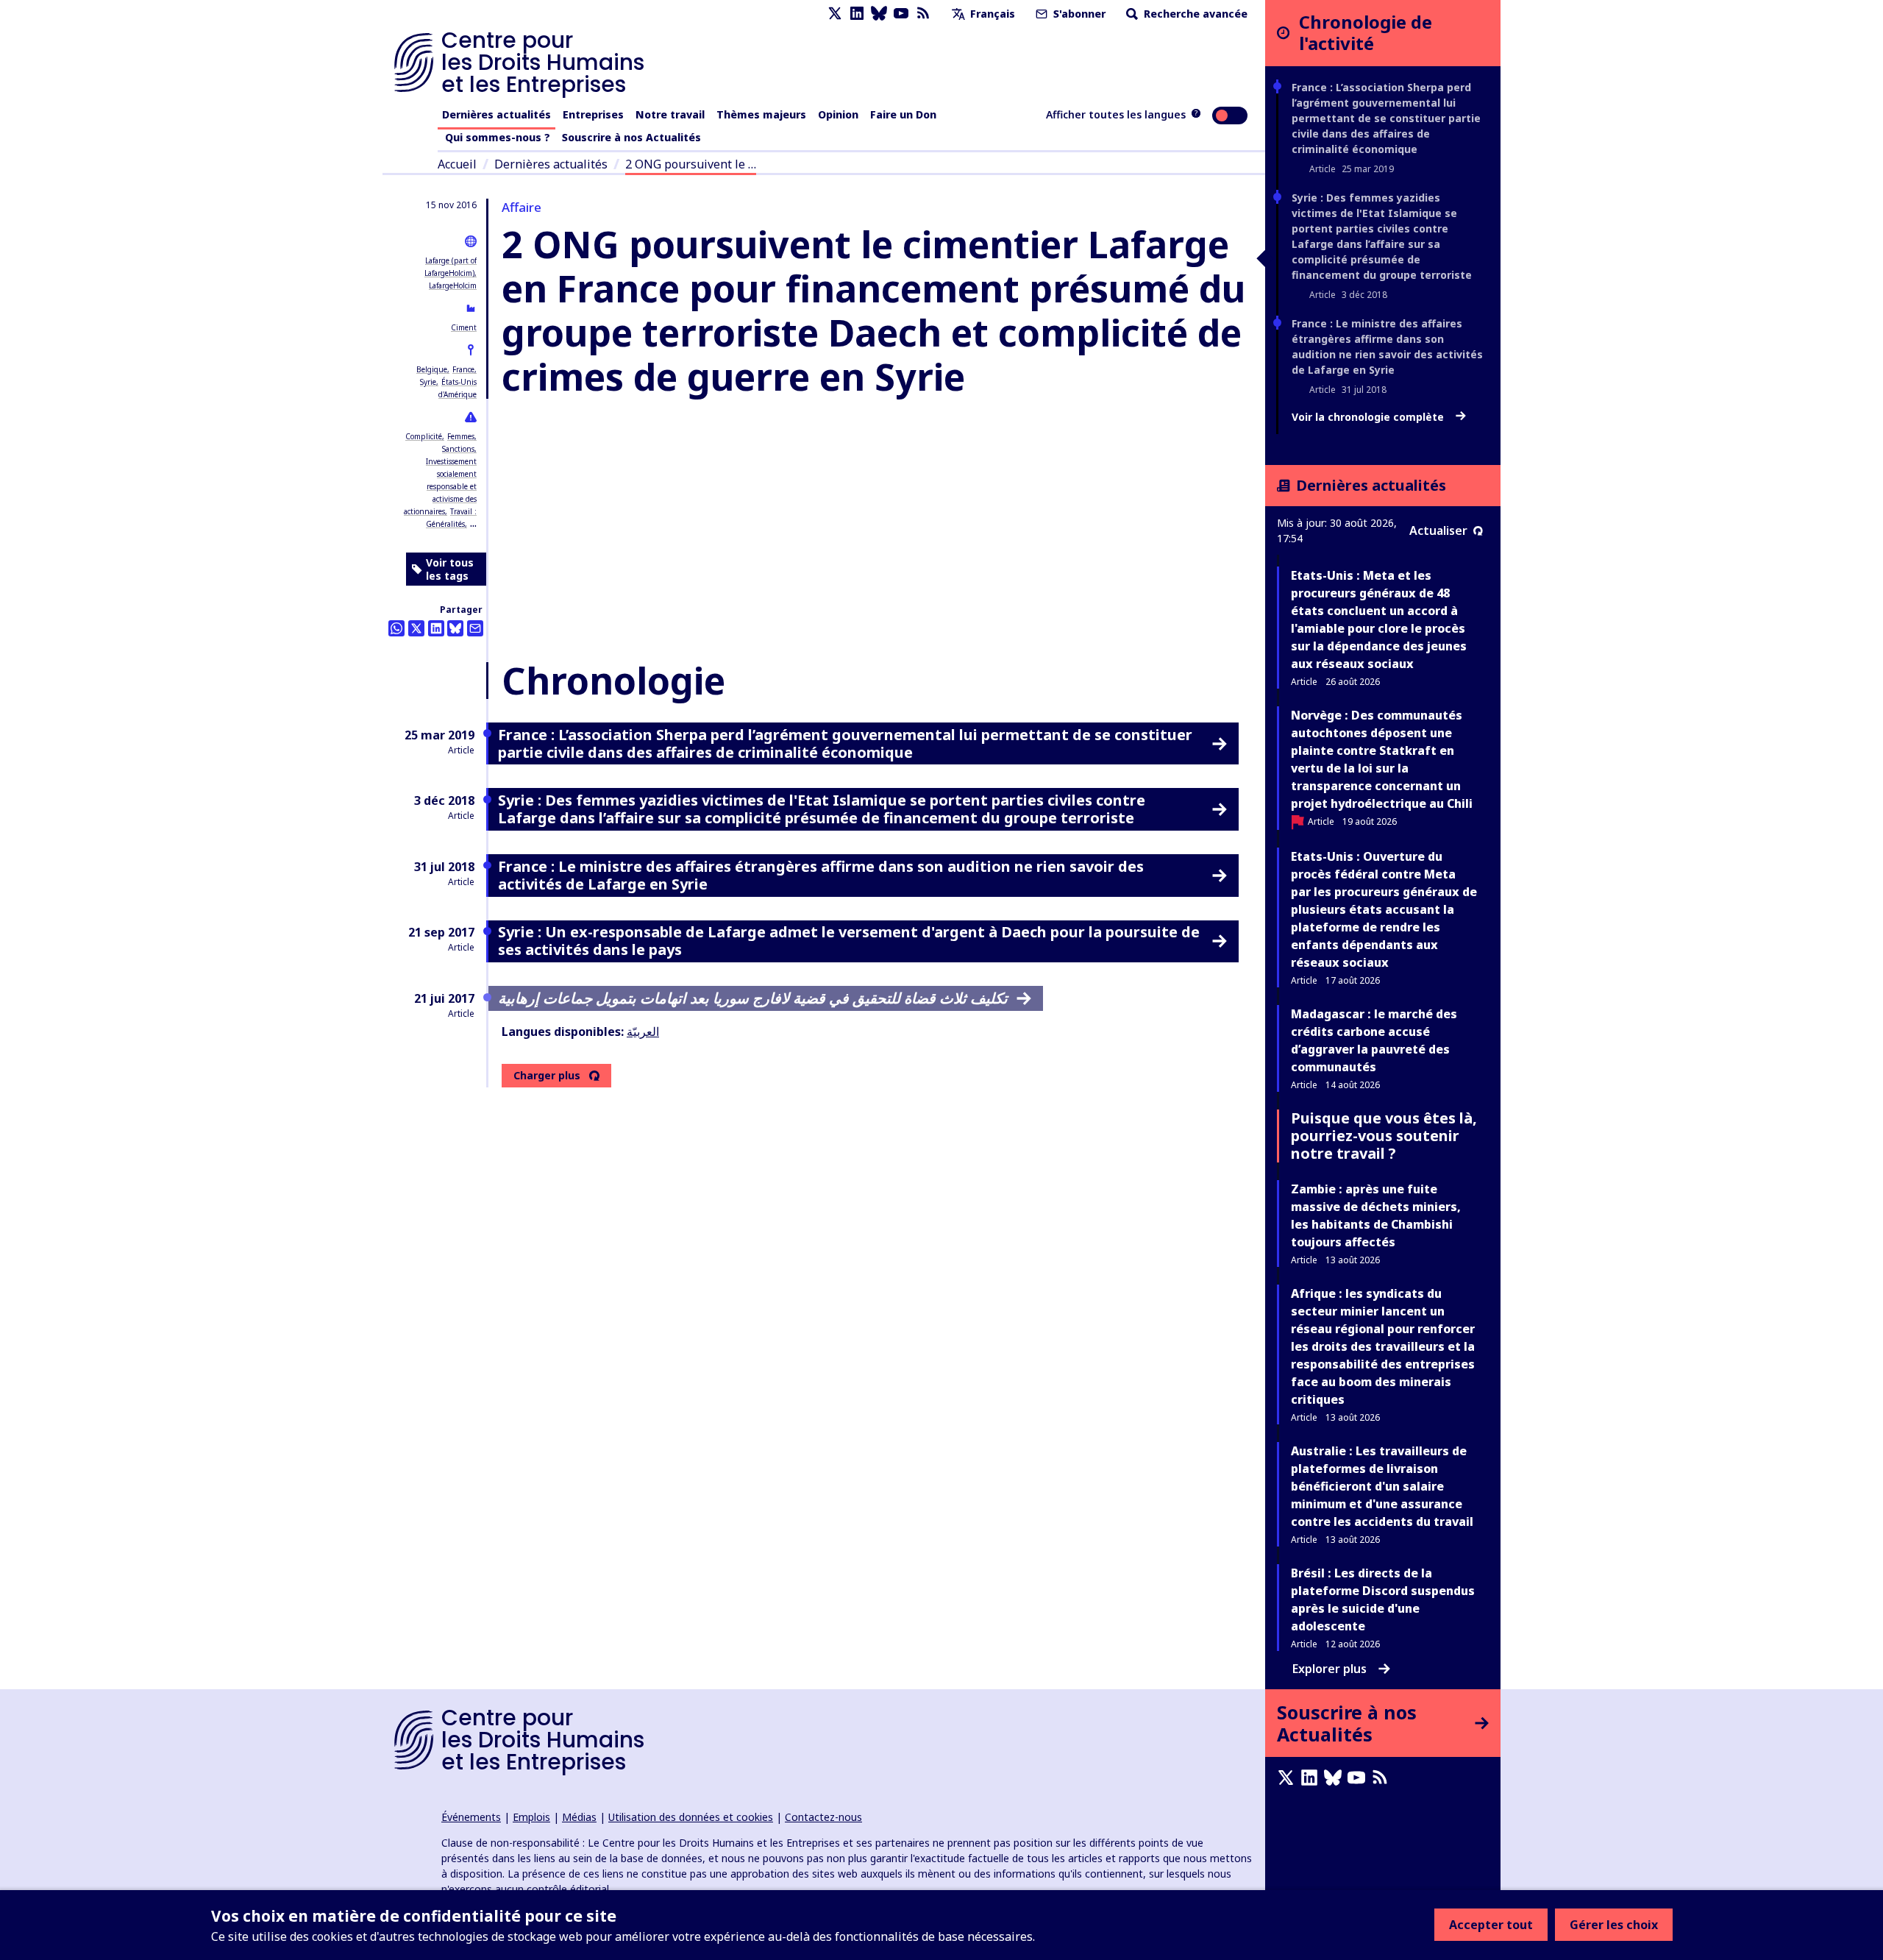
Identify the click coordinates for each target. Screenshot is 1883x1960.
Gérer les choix (1614, 1925)
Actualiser (1438, 530)
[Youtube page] (901, 14)
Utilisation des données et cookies (691, 1817)
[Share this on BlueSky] (455, 628)
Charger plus (547, 1076)
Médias (579, 1817)
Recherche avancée (1194, 14)
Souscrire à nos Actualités (631, 137)
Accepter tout (1491, 1925)
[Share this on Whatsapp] (396, 628)
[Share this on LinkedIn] (436, 628)
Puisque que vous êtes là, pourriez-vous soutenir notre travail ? (1384, 1136)
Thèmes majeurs (761, 114)
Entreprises (593, 114)
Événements (471, 1817)
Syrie (428, 382)
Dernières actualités (496, 114)
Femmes (461, 436)
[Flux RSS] (923, 14)
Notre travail (670, 114)
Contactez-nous (823, 1817)
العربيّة (643, 1032)
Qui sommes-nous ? (498, 137)
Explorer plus (1330, 1669)
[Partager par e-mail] (475, 628)
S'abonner (1078, 14)
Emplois (531, 1817)
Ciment (464, 327)
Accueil (457, 164)
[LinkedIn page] (857, 14)
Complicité (424, 436)
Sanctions (458, 449)
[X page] (835, 14)
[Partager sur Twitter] (416, 628)
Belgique (432, 369)
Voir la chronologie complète (1369, 417)
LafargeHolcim (453, 285)
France (463, 369)
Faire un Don (903, 114)
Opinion (838, 114)
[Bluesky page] (879, 14)
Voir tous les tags (450, 569)
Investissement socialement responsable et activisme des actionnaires (440, 486)
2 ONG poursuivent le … (691, 164)
